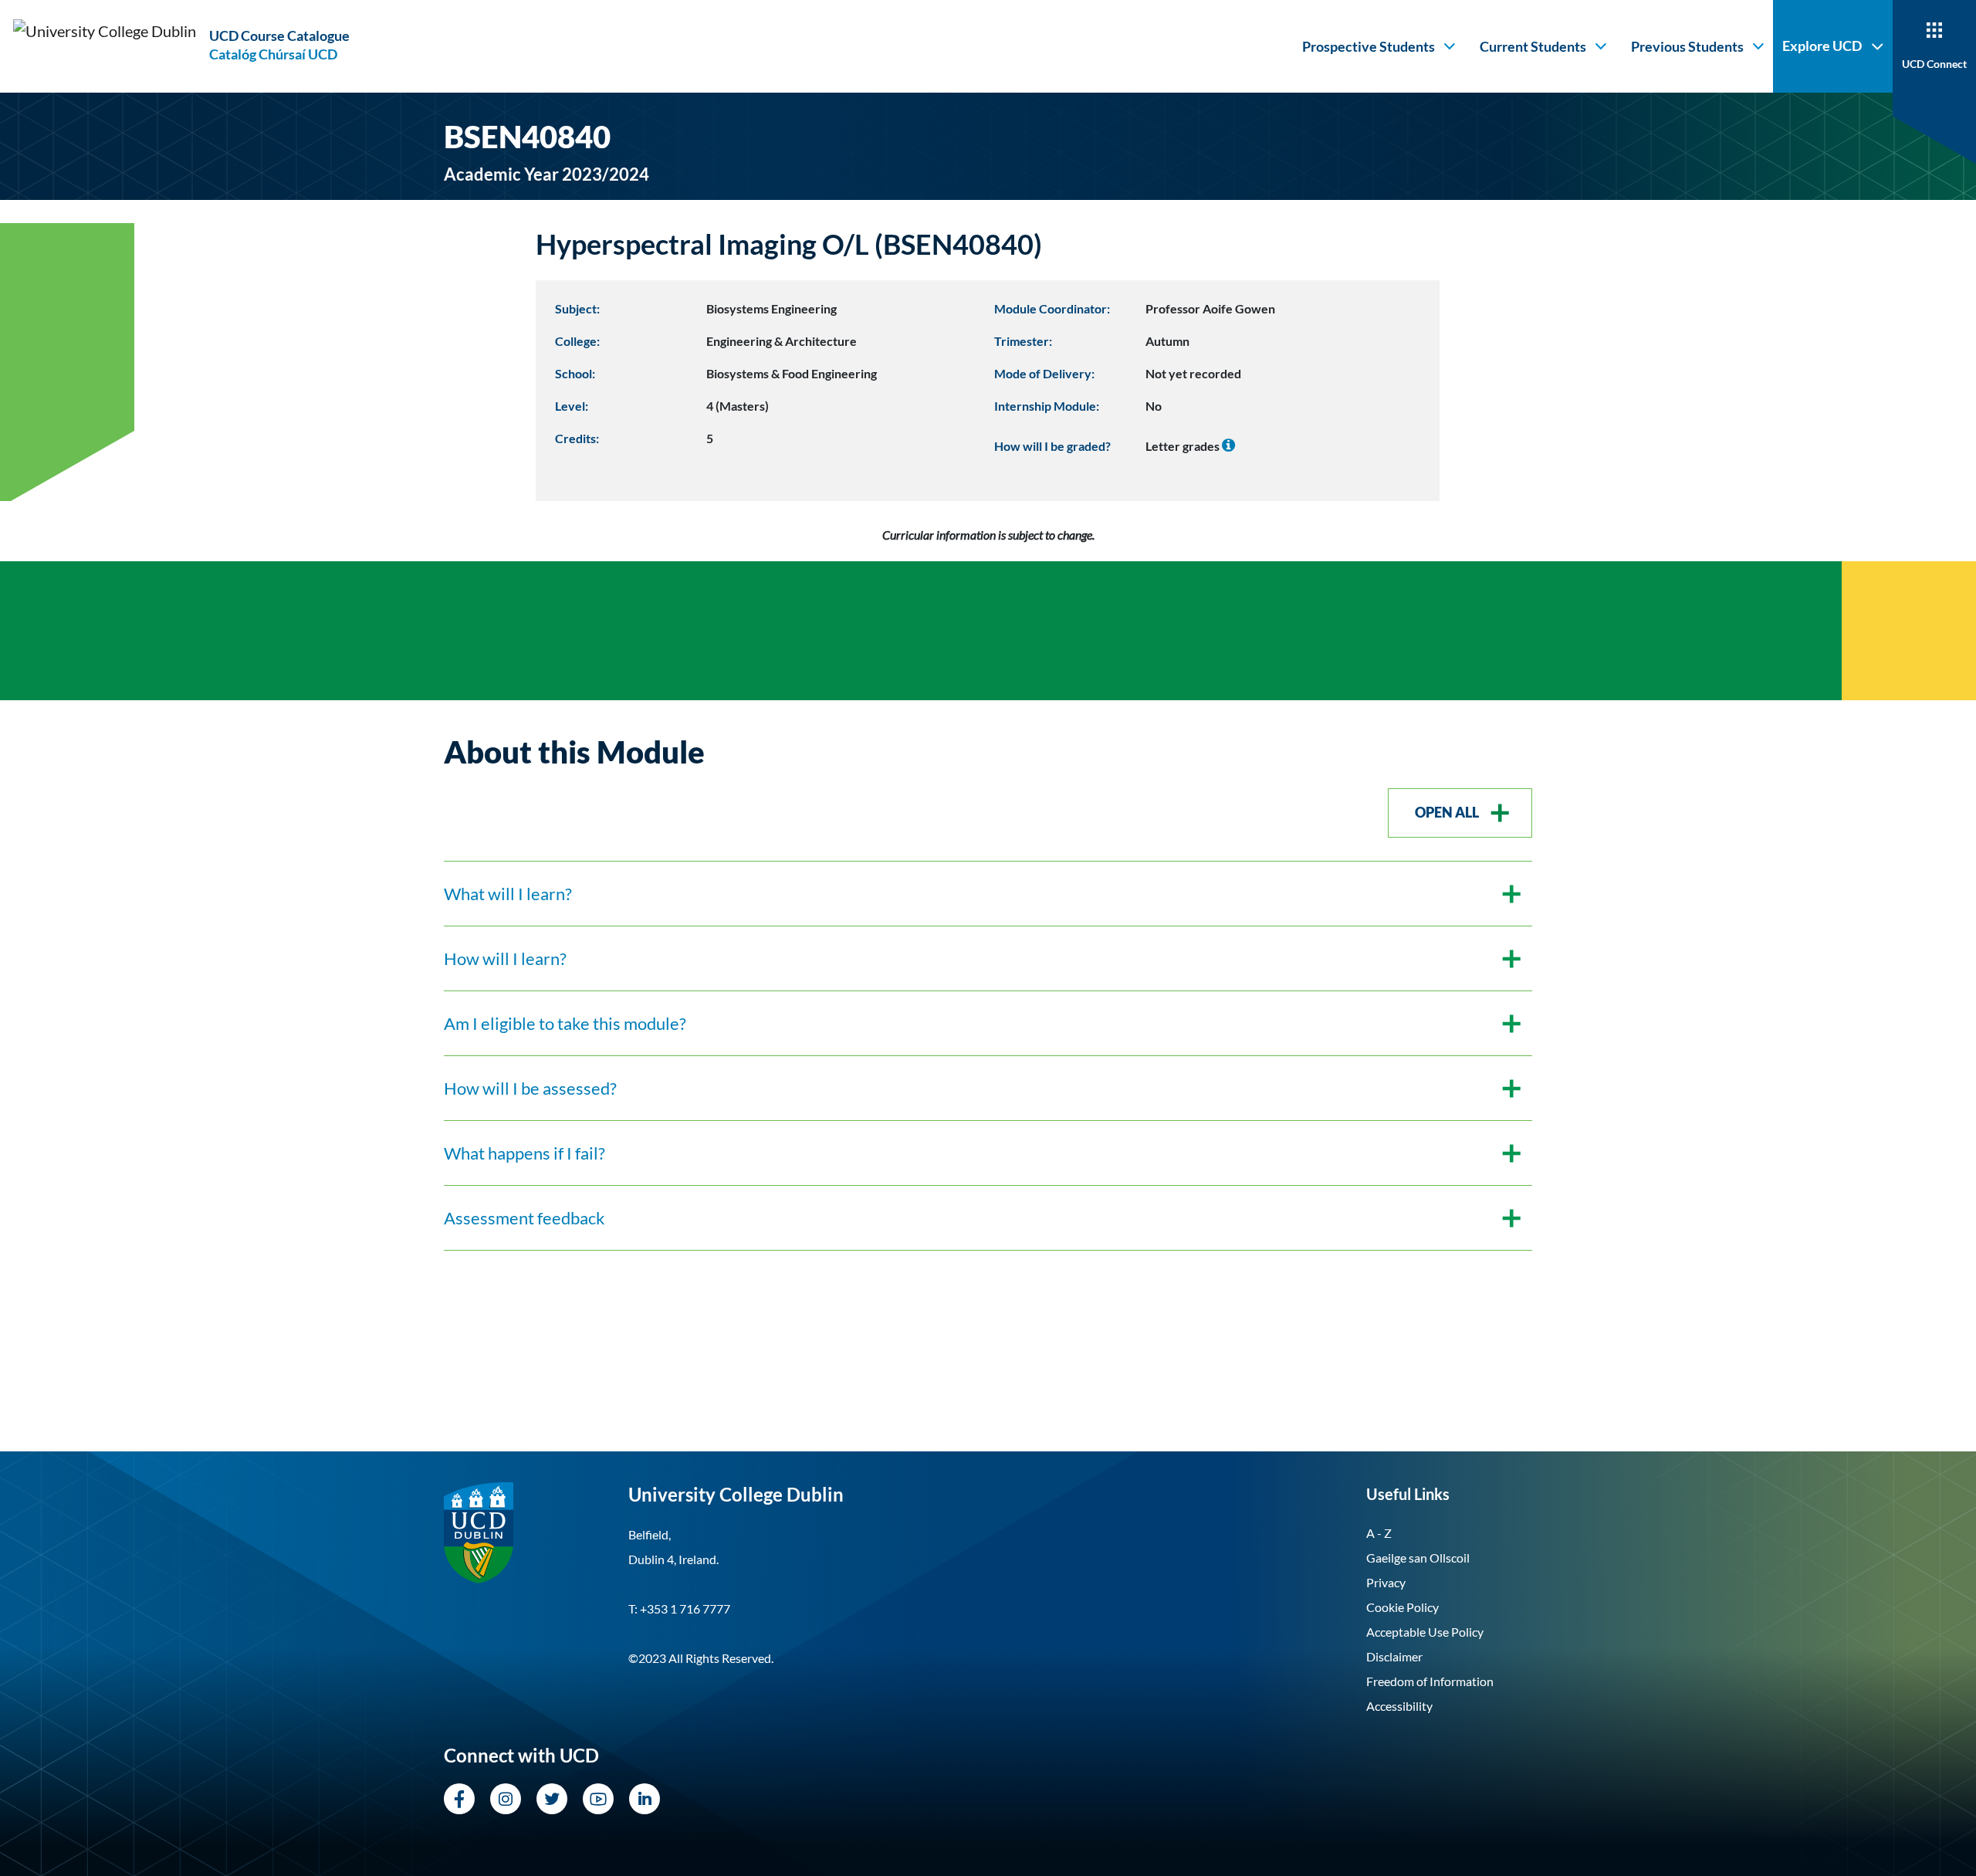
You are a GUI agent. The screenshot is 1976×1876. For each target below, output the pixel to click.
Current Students (1533, 46)
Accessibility (1399, 1706)
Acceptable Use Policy (1425, 1632)
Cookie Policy (1402, 1607)
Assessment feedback (524, 1218)
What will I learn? (508, 894)
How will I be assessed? (530, 1088)
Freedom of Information (1430, 1681)
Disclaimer (1394, 1656)
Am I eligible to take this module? (565, 1023)
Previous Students (1687, 46)
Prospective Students (1369, 46)
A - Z (1379, 1533)
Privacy (1386, 1582)
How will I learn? (505, 958)
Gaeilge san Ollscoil (1418, 1558)
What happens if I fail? (524, 1153)
